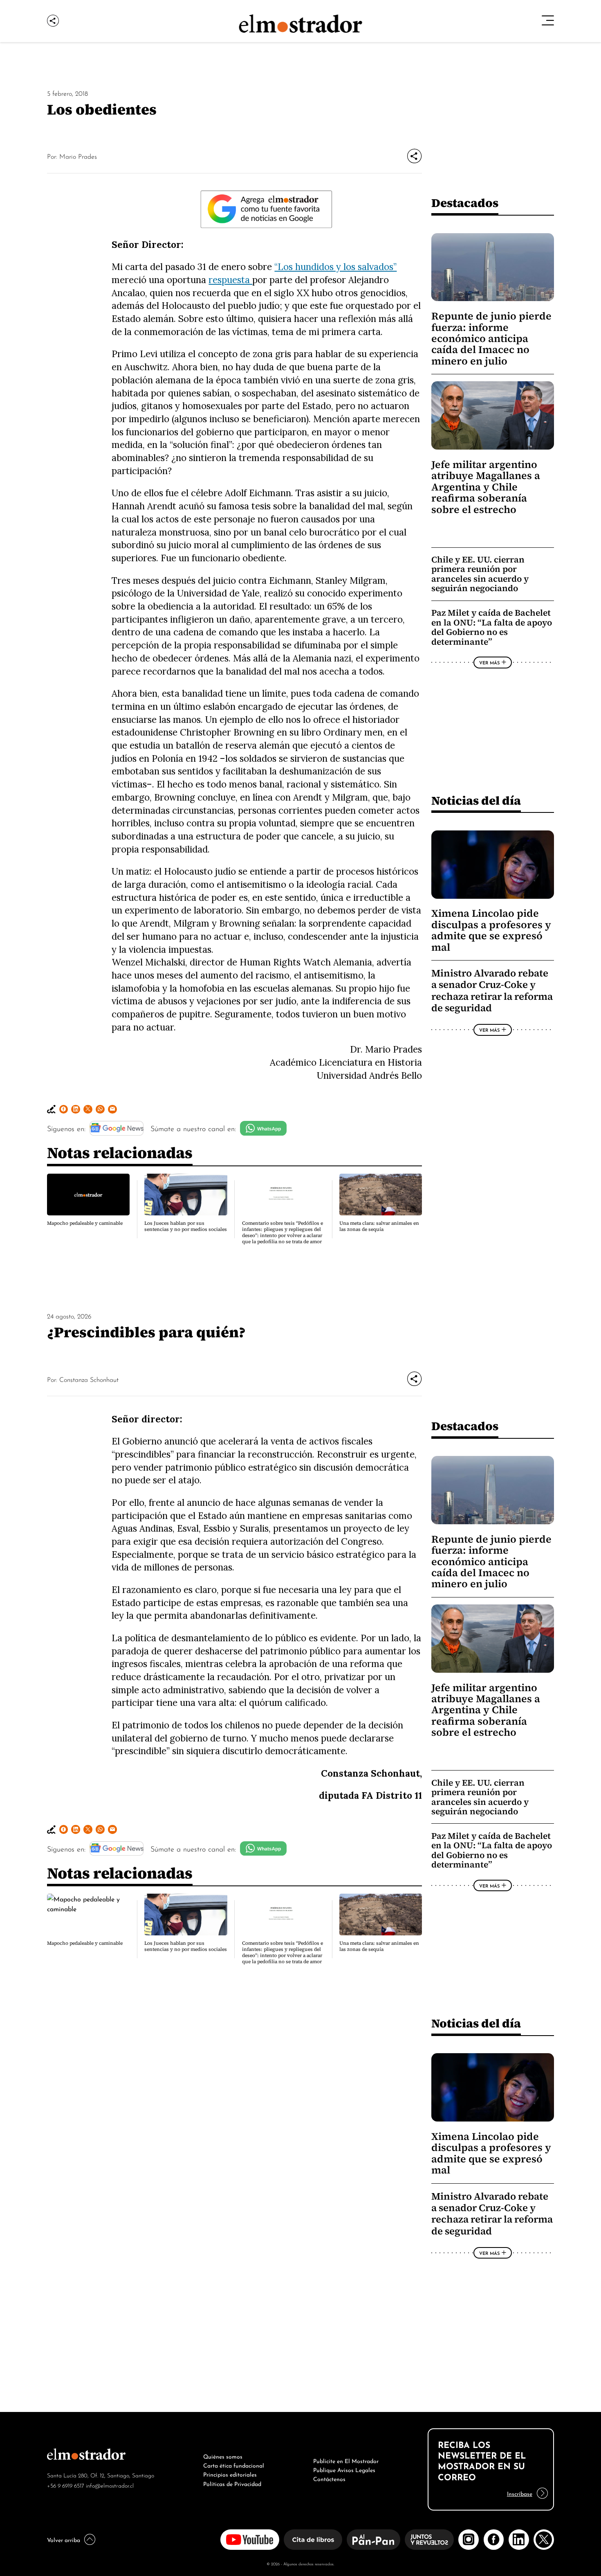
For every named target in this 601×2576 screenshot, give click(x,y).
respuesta (230, 280)
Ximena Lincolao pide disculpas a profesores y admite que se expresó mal (491, 930)
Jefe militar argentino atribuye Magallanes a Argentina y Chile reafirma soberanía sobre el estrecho (486, 487)
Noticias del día (476, 800)
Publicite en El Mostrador (346, 2460)
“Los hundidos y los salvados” (335, 267)
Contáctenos (329, 2478)
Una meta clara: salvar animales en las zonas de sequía (379, 1226)
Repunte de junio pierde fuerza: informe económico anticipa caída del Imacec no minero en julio (491, 339)
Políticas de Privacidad (232, 2483)
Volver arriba (64, 2539)
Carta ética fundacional (234, 2465)
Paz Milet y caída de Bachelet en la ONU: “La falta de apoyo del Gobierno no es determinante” (492, 627)
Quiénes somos (223, 2456)
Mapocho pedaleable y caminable (85, 1223)
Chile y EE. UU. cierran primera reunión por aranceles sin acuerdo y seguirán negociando (480, 574)
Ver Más (489, 662)
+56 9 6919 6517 (66, 2485)
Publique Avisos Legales (344, 2469)
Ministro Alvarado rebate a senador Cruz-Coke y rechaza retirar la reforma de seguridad (492, 991)
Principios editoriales (230, 2474)
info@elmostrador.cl (110, 2485)
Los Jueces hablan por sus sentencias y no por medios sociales (186, 1226)
